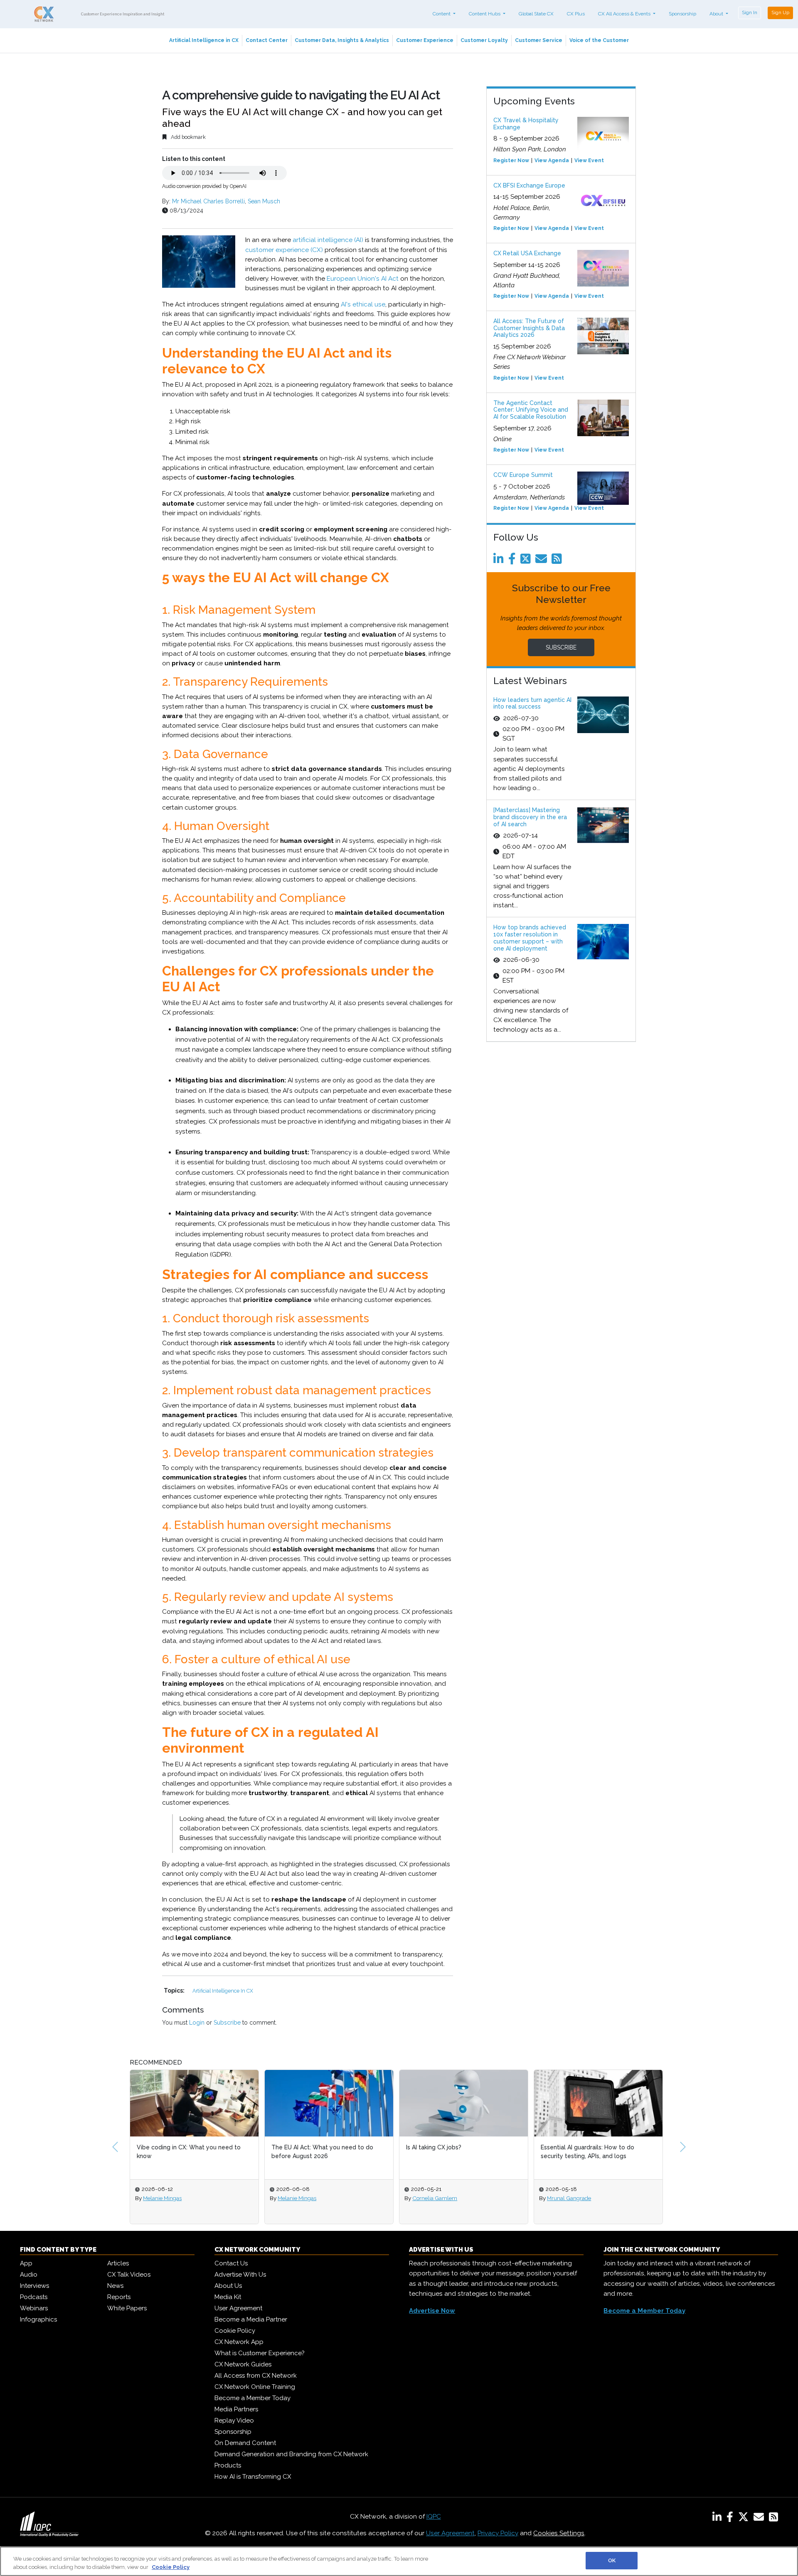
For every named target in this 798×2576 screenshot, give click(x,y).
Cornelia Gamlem (435, 2198)
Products (228, 2465)
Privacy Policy (498, 2533)
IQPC (434, 2517)
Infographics (38, 2319)
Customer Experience (425, 40)
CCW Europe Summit (523, 475)
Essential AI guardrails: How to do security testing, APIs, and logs (587, 2152)
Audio (29, 2275)
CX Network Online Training (255, 2387)
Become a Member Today (252, 2398)
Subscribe (227, 2023)
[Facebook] (514, 561)
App (26, 2263)
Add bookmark (188, 137)
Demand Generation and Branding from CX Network (291, 2454)
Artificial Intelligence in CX (204, 40)
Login (197, 2023)
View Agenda (552, 161)
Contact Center (267, 40)
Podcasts (34, 2297)
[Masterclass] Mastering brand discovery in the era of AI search (530, 817)
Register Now (511, 161)
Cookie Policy (235, 2331)
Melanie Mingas (162, 2198)
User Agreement (238, 2308)
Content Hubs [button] (485, 14)
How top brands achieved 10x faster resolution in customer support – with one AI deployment (530, 938)
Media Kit (228, 2297)
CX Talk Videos (129, 2275)
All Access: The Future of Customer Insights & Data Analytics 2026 (529, 328)
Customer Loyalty (484, 40)
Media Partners (236, 2409)
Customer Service (539, 40)
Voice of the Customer (599, 40)
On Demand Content (245, 2443)
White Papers (127, 2308)
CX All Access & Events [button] (625, 14)
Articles (118, 2263)
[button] (115, 2147)
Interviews (34, 2286)
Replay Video (234, 2420)
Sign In (750, 12)
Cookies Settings (559, 2533)
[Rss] (558, 561)
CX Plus (576, 14)
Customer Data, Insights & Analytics (342, 40)
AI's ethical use (363, 304)
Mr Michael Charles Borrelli (208, 201)
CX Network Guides (243, 2364)
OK (612, 2560)
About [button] (717, 14)
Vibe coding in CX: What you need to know (189, 2152)
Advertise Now (432, 2311)
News (115, 2286)
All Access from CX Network (256, 2376)
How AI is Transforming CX (253, 2477)
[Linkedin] (500, 561)
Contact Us (231, 2263)
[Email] (543, 561)
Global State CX (536, 14)
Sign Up (780, 12)
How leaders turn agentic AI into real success (532, 703)
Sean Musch (264, 201)
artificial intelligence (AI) (328, 240)
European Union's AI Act (363, 279)
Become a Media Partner (251, 2319)
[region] (399, 2561)
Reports (119, 2297)
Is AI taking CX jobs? (434, 2147)
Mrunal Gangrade (569, 2198)
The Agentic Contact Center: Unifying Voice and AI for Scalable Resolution (531, 410)
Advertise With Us (240, 2275)
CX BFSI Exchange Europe (529, 185)
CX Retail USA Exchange (527, 253)
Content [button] (442, 14)
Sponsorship (682, 14)
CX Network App (239, 2342)
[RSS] (773, 2519)
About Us (228, 2286)
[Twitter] (527, 561)
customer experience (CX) (284, 250)
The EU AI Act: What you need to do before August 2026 (322, 2152)
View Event (589, 161)
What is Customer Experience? (260, 2353)
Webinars (34, 2308)
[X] (745, 2519)
